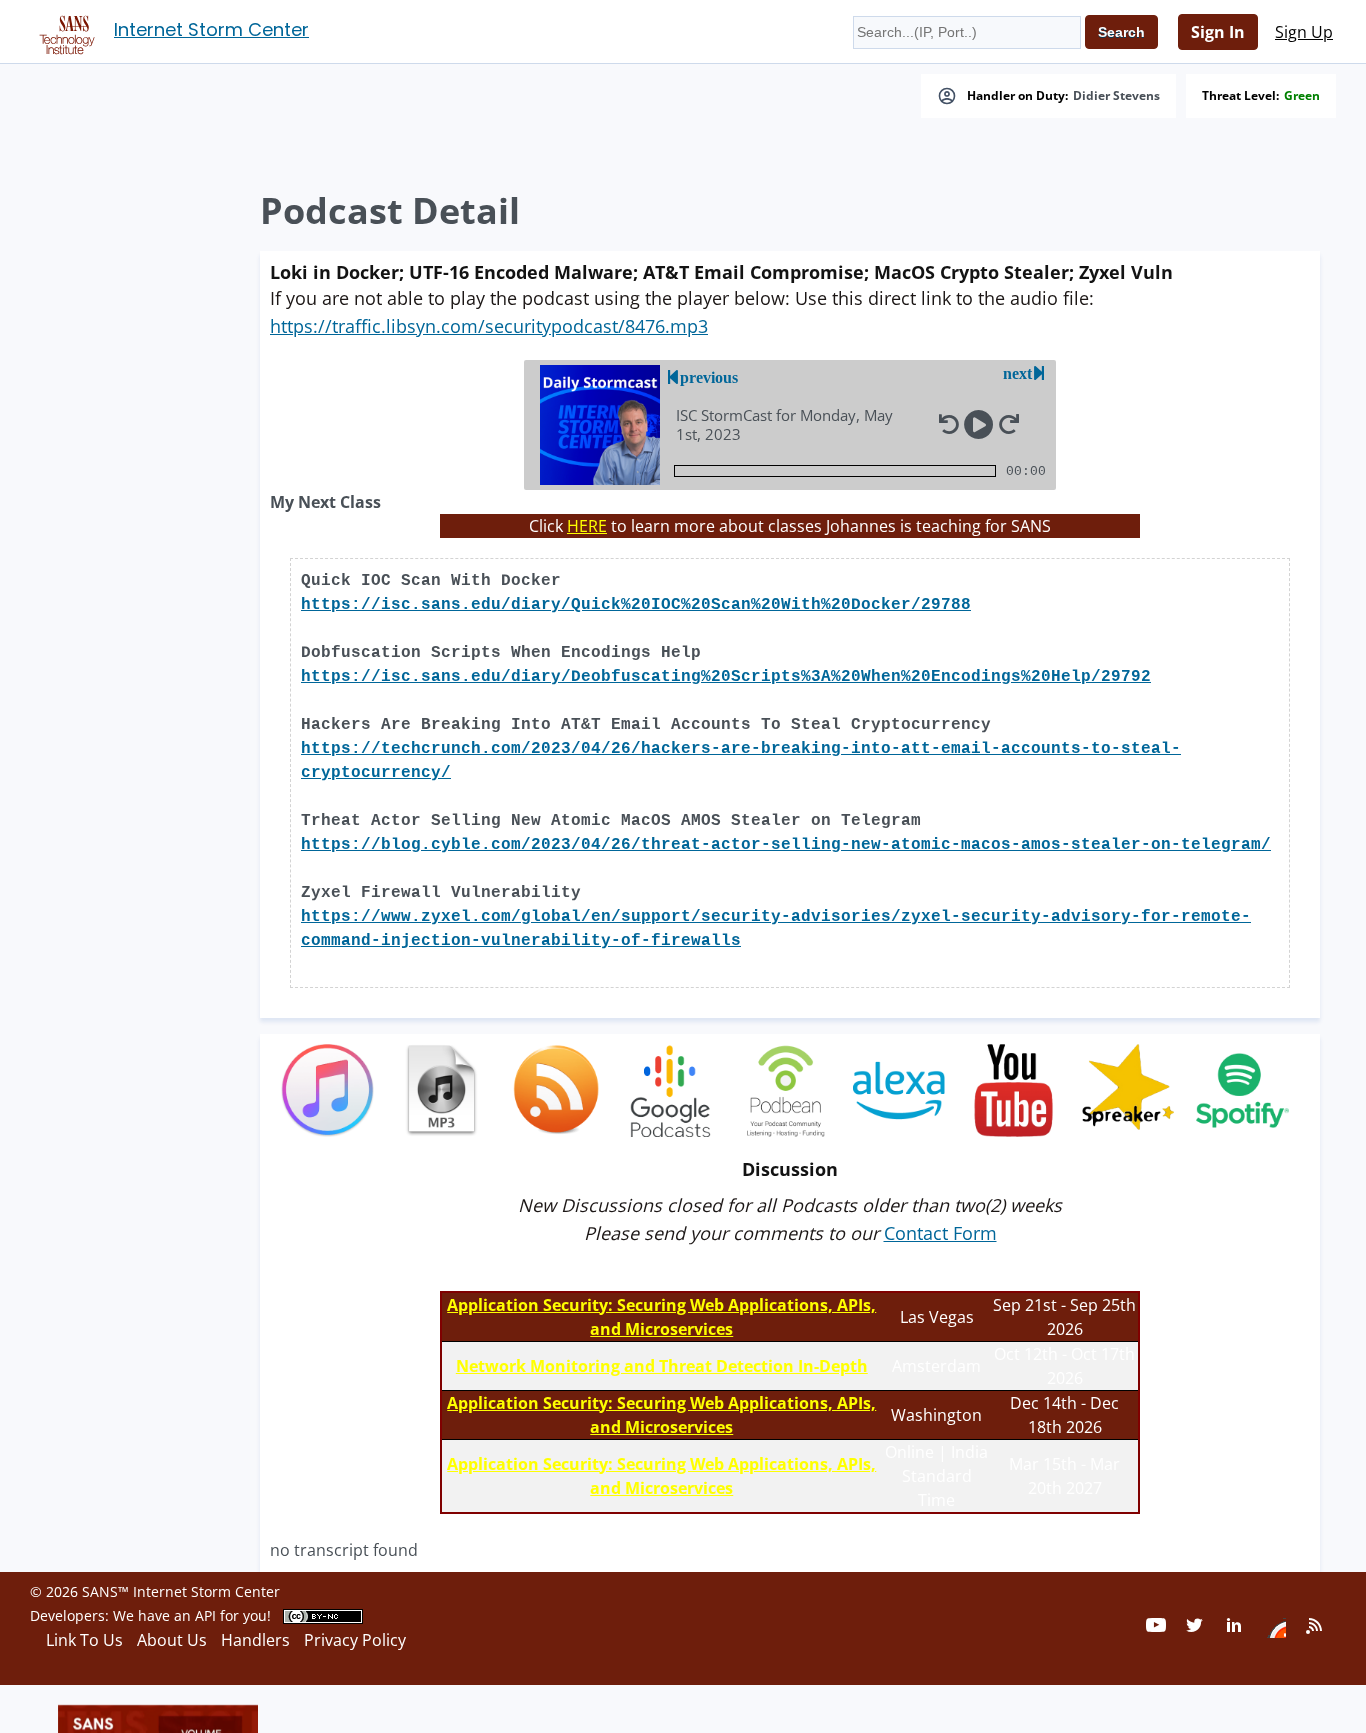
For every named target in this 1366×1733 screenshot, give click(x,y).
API (205, 1615)
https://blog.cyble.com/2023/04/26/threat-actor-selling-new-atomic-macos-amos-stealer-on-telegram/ (786, 845)
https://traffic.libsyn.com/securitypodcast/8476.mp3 (489, 326)
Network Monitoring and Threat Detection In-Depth (662, 1366)
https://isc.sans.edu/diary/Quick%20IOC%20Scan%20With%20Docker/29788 (636, 605)
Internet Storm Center (211, 29)
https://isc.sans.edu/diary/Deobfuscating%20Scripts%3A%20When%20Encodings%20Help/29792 (726, 677)
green (1302, 96)
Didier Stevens (1116, 96)
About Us (172, 1640)
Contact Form (940, 1233)
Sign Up (1304, 32)
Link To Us (84, 1640)
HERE (587, 526)
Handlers (255, 1640)
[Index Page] (64, 31)
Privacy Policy (355, 1640)
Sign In (1218, 32)
